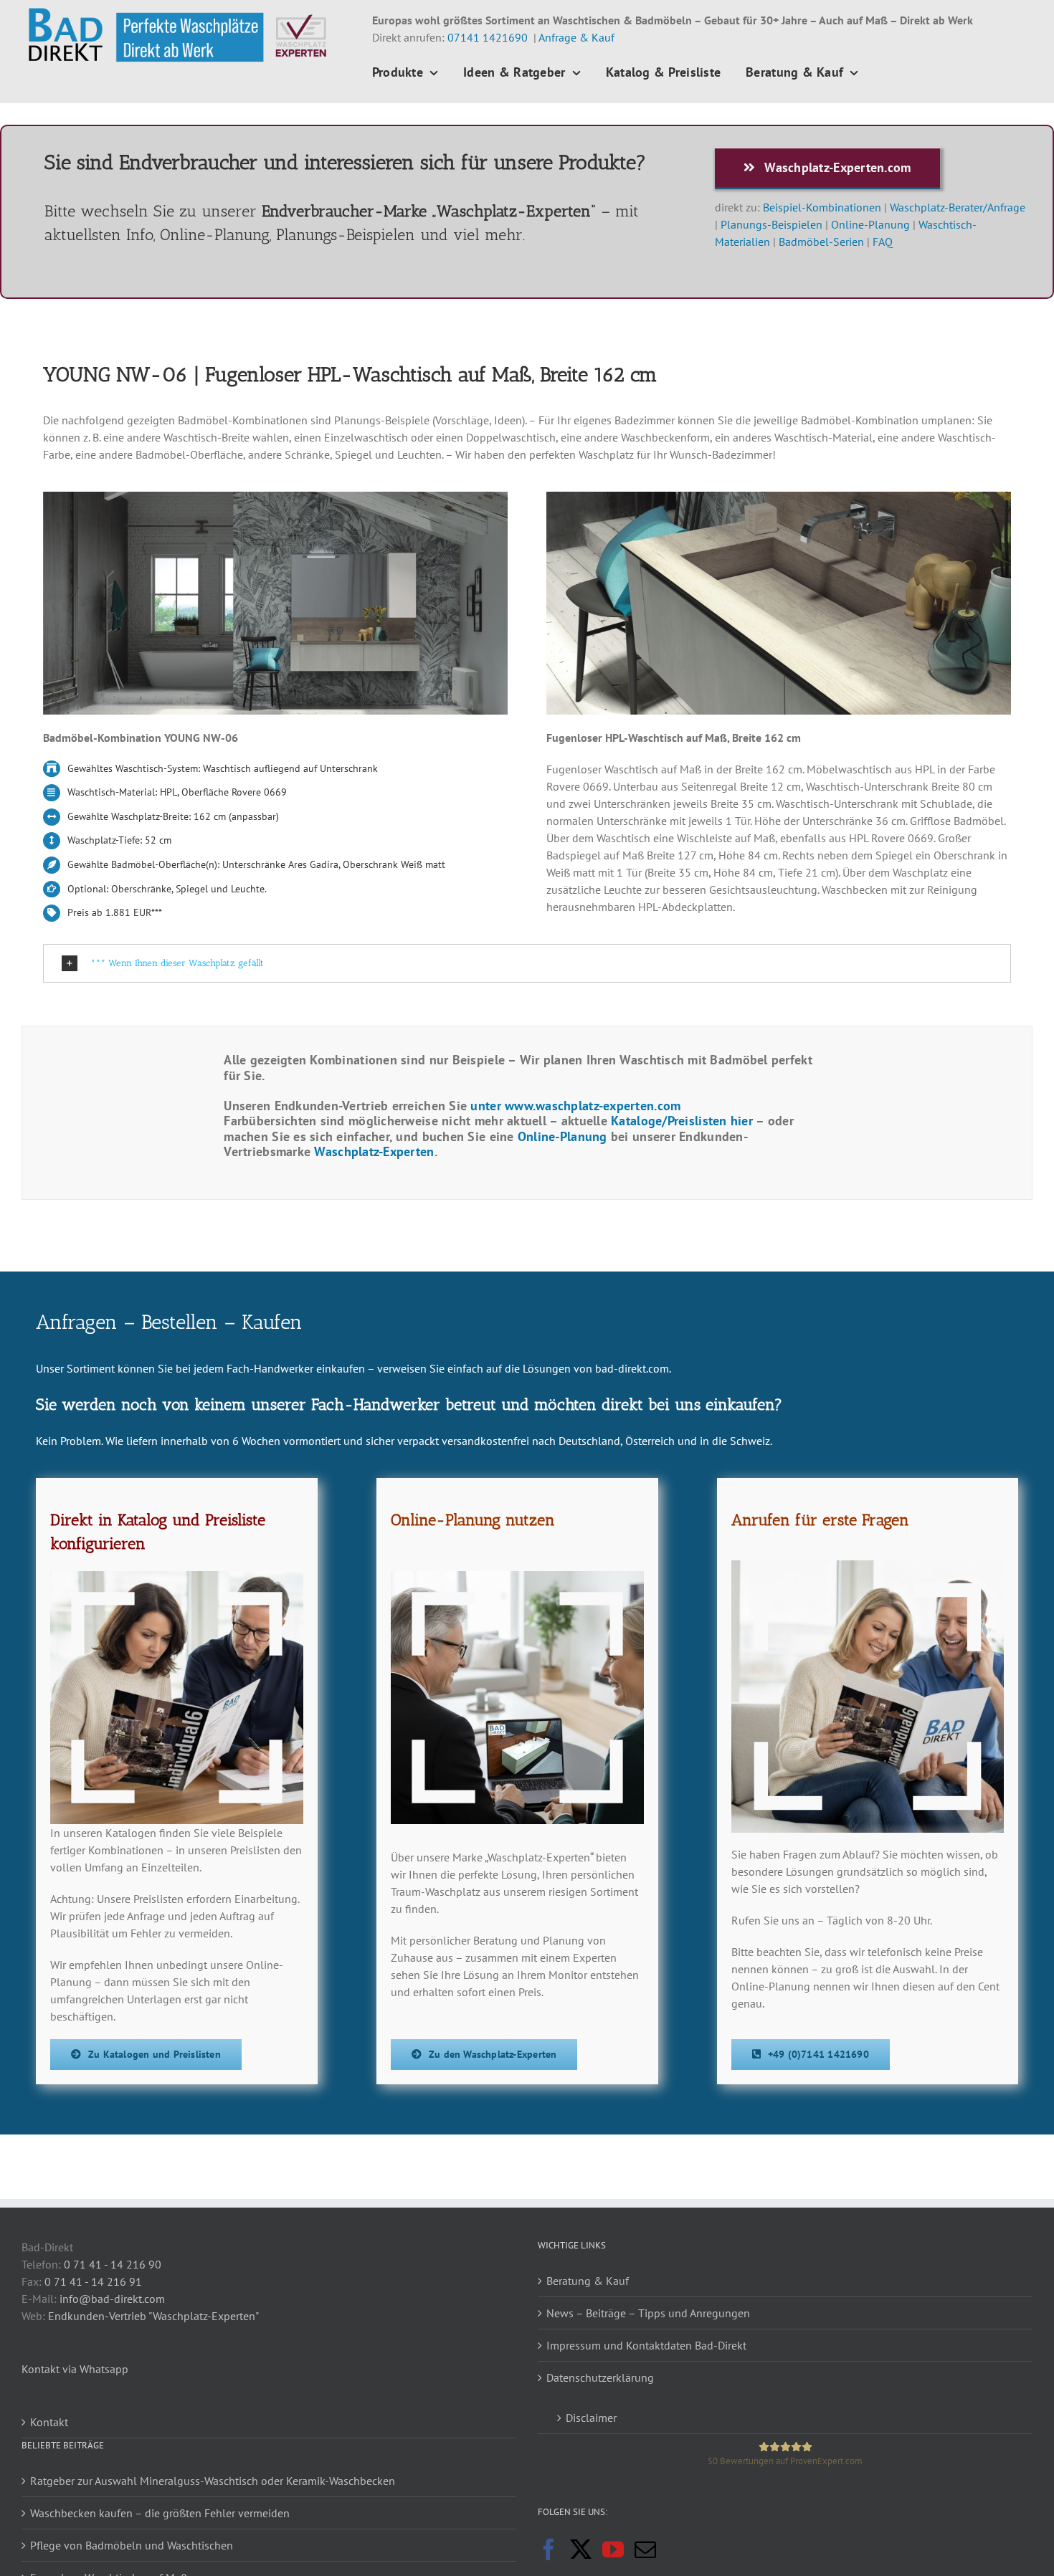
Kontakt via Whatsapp (75, 2369)
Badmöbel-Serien (821, 242)
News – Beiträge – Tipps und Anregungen (648, 2313)
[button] (527, 964)
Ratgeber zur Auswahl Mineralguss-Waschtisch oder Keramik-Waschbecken (213, 2481)
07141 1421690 (488, 37)
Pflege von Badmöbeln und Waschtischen (132, 2545)
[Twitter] (581, 2549)
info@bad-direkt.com (112, 2299)
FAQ (883, 242)
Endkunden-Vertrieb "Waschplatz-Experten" (153, 2316)
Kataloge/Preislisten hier (682, 1121)
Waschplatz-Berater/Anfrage (958, 207)
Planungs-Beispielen (771, 224)
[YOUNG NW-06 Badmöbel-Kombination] (275, 497)
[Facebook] (549, 2549)
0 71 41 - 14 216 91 (93, 2281)
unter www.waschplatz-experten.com (577, 1106)
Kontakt (49, 2422)
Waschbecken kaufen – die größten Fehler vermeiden (160, 2513)
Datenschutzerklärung (600, 2377)
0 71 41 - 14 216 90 (113, 2264)
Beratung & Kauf (588, 2281)
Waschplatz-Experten (374, 1151)
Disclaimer (591, 2418)
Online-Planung (869, 224)
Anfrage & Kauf (576, 37)
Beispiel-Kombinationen (822, 207)
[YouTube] (613, 2549)
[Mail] (645, 2549)
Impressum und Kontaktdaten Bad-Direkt (646, 2345)
